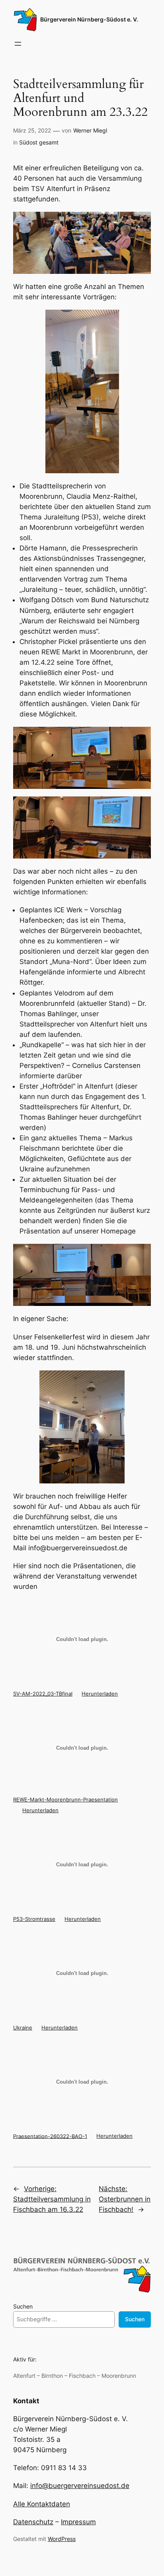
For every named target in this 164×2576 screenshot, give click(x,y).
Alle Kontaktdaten (42, 2504)
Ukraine (23, 2028)
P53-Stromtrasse (34, 1919)
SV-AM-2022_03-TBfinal (43, 1694)
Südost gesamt (39, 142)
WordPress (62, 2539)
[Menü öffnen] (18, 44)
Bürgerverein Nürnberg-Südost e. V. (89, 19)
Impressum (78, 2522)
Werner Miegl (90, 130)
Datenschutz (33, 2522)
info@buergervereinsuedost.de (80, 2486)
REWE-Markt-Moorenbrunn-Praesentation (65, 1799)
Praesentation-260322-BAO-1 (50, 2136)
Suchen (23, 2306)
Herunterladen (100, 1694)
